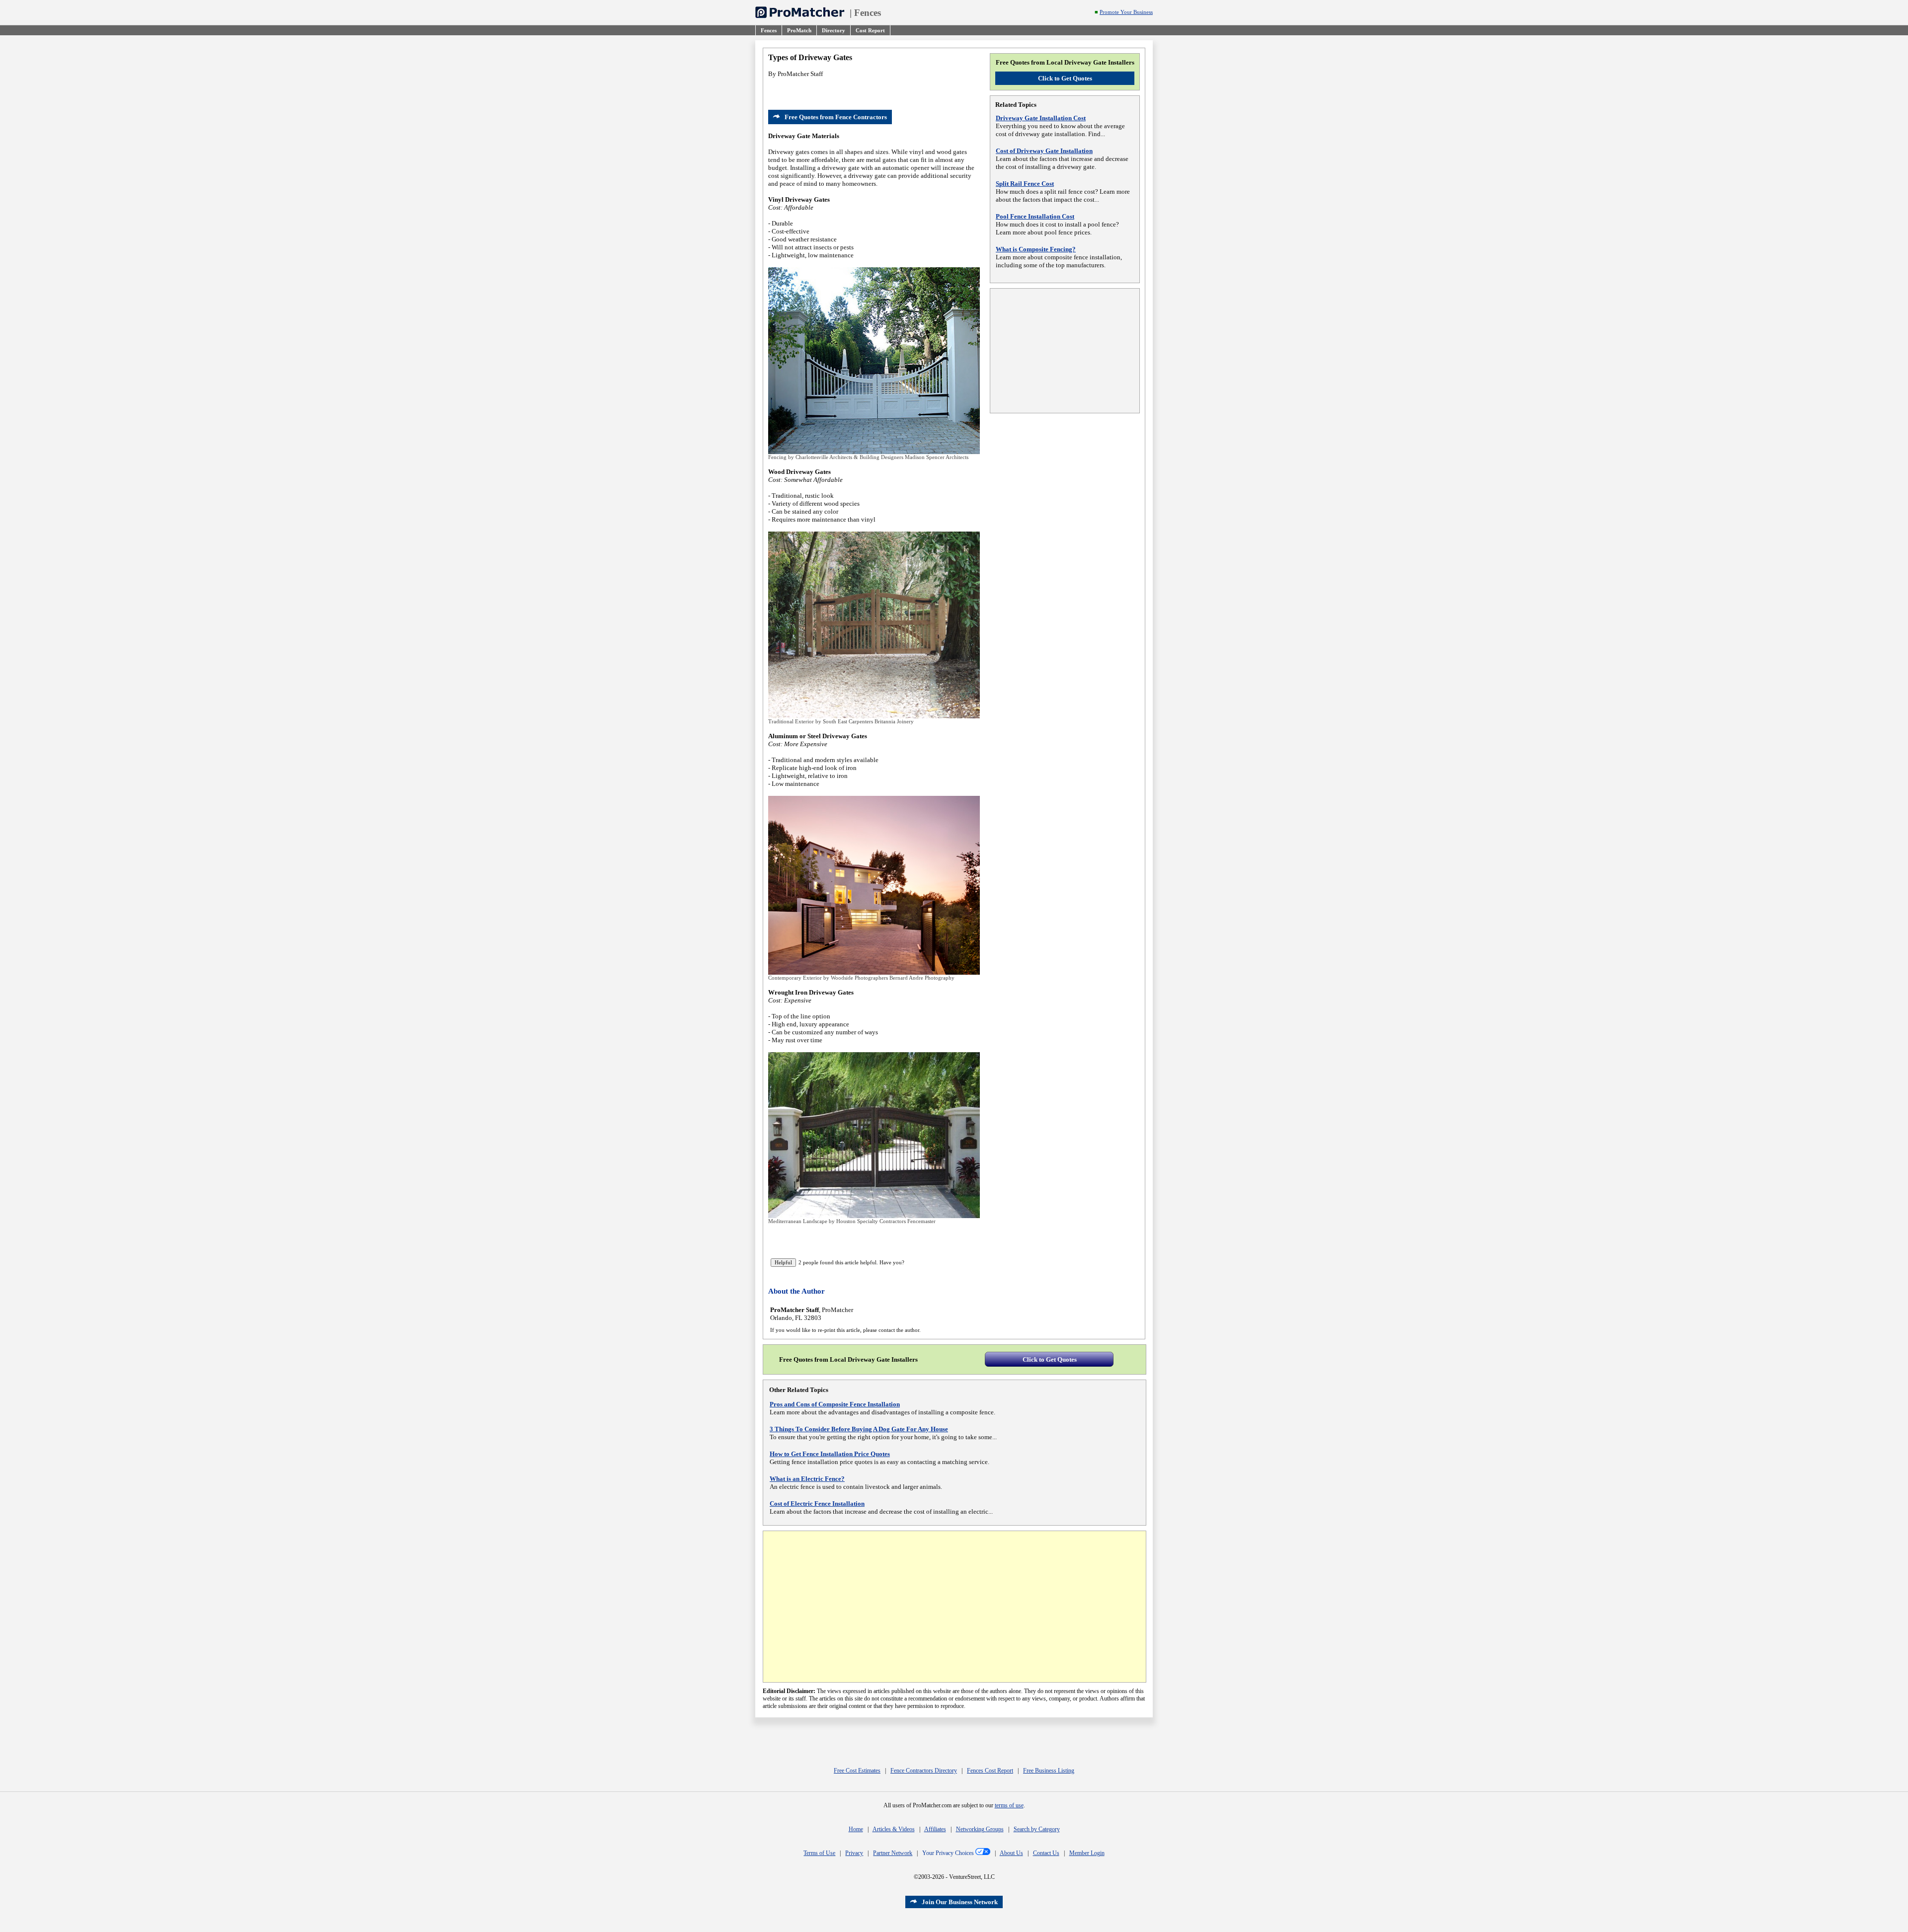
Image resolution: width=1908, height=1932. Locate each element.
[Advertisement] (1065, 351)
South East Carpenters (848, 721)
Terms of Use (819, 1853)
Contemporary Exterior (795, 978)
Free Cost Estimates (857, 1771)
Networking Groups (980, 1829)
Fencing (777, 457)
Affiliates (935, 1829)
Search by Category (1037, 1829)
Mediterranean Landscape (798, 1221)
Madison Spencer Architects (937, 457)
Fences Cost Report (990, 1771)
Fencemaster (921, 1221)
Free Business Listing (1049, 1771)
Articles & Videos (894, 1829)
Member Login (1087, 1853)
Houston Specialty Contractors (871, 1221)
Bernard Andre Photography (922, 978)
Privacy (854, 1853)
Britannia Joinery (894, 721)
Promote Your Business (1126, 12)
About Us (1011, 1853)
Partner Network (893, 1853)
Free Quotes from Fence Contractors (836, 117)
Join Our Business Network (960, 1902)
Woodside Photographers (859, 978)
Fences (868, 13)
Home (856, 1829)
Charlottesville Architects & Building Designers (849, 457)
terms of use (1009, 1805)
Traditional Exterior (791, 721)
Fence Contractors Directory (924, 1771)
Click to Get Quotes (1065, 78)
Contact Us (1046, 1853)
